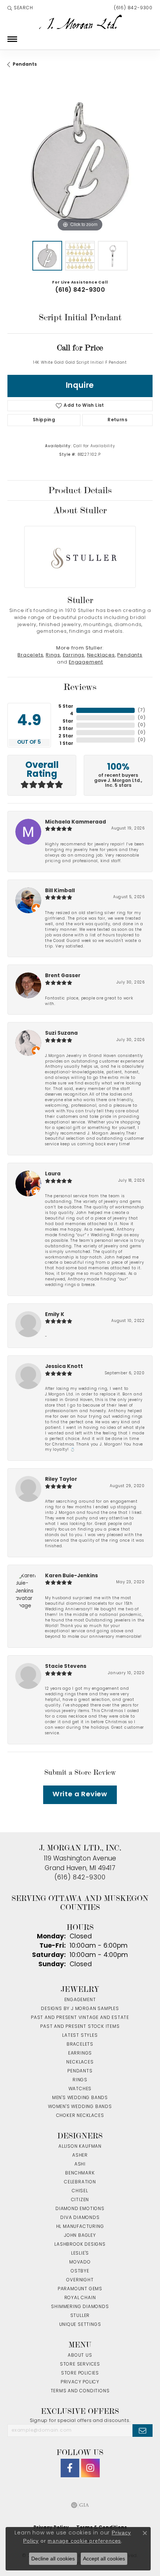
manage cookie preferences (84, 2541)
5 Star (66, 707)
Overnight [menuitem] (80, 2280)
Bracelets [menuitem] (80, 2045)
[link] (132, 8)
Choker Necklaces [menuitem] (80, 2116)
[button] (20, 8)
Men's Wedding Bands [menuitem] (80, 2098)
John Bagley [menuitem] (80, 2236)
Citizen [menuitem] (80, 2200)
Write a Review (80, 1795)
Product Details (80, 490)
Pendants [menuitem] (80, 2071)
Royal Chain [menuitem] (80, 2298)
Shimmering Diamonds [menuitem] (80, 2307)
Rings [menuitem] (80, 2080)
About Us (80, 2356)
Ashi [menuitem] (80, 2164)
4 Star (68, 718)
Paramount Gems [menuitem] (80, 2289)
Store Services (80, 2364)
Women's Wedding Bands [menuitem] (80, 2107)
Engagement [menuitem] (80, 2000)
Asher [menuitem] (80, 2156)
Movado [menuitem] (80, 2262)
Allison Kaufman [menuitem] (80, 2147)
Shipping (44, 420)
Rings (53, 655)
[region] (80, 161)
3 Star (66, 729)
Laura (53, 1174)
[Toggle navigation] (12, 39)
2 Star (66, 736)
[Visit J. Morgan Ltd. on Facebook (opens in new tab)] (70, 2468)
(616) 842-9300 (80, 290)
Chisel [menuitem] (80, 2191)
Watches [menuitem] (80, 2089)
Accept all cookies (104, 2559)
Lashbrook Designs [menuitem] (80, 2245)
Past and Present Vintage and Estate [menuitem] (80, 2018)
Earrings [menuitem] (80, 2053)
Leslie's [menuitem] (80, 2253)
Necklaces (101, 655)
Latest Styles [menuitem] (80, 2036)
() (141, 710)
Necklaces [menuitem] (80, 2062)
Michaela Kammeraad (76, 822)
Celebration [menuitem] (80, 2182)
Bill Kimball (60, 891)
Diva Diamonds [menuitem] (80, 2218)
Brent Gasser (63, 976)
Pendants (25, 65)
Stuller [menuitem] (80, 2316)
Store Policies (80, 2373)
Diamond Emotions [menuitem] (80, 2209)
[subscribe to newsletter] (143, 2431)
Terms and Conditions (80, 2391)
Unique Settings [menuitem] (80, 2325)
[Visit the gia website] (80, 2505)
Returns (117, 420)
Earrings (74, 655)
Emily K (55, 1315)
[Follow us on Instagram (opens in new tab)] (90, 2468)
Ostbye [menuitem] (80, 2271)
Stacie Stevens (66, 1667)
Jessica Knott (64, 1367)
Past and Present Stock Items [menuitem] (80, 2027)
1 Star (66, 744)
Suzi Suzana (61, 1033)
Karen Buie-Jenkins (71, 1576)
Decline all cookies (53, 2559)
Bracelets (30, 655)
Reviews (80, 687)
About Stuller (80, 510)
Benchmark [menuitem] (80, 2173)
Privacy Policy (80, 2382)
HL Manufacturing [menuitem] (80, 2227)
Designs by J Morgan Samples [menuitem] (80, 2009)
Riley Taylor (61, 1480)
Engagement (86, 662)
